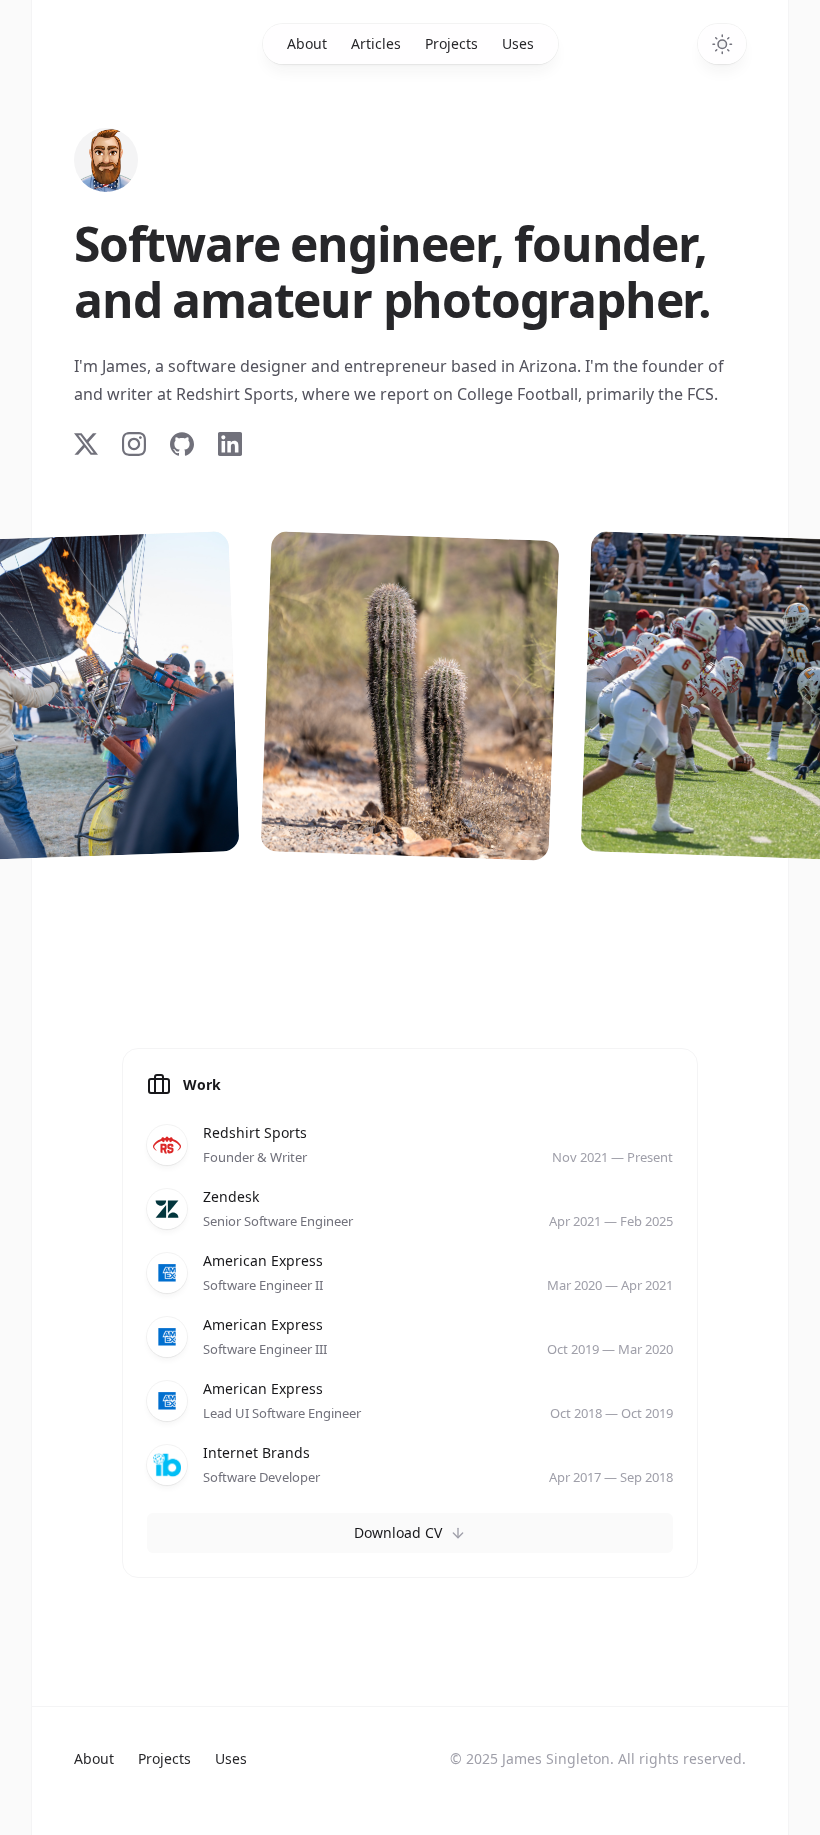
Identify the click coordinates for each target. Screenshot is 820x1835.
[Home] (106, 160)
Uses (518, 43)
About (307, 43)
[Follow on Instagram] (134, 444)
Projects (451, 43)
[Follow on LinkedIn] (230, 444)
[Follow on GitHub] (182, 444)
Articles (376, 43)
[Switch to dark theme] (722, 44)
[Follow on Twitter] (86, 444)
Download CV (398, 1532)
